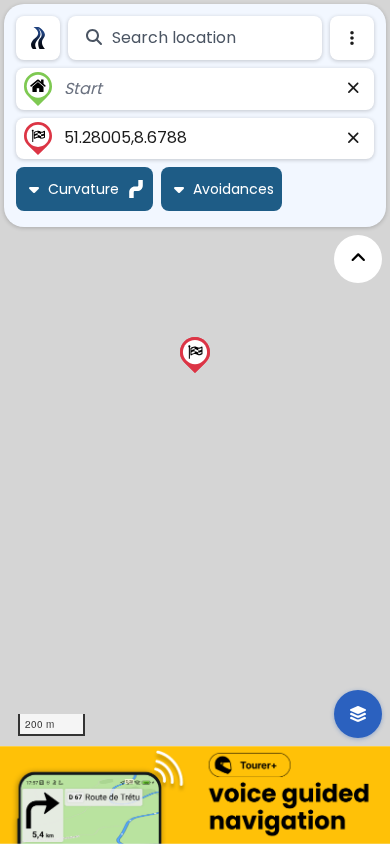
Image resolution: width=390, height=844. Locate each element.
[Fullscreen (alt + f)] (358, 259)
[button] (195, 355)
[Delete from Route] (354, 89)
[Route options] (352, 38)
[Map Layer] (358, 714)
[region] (195, 373)
